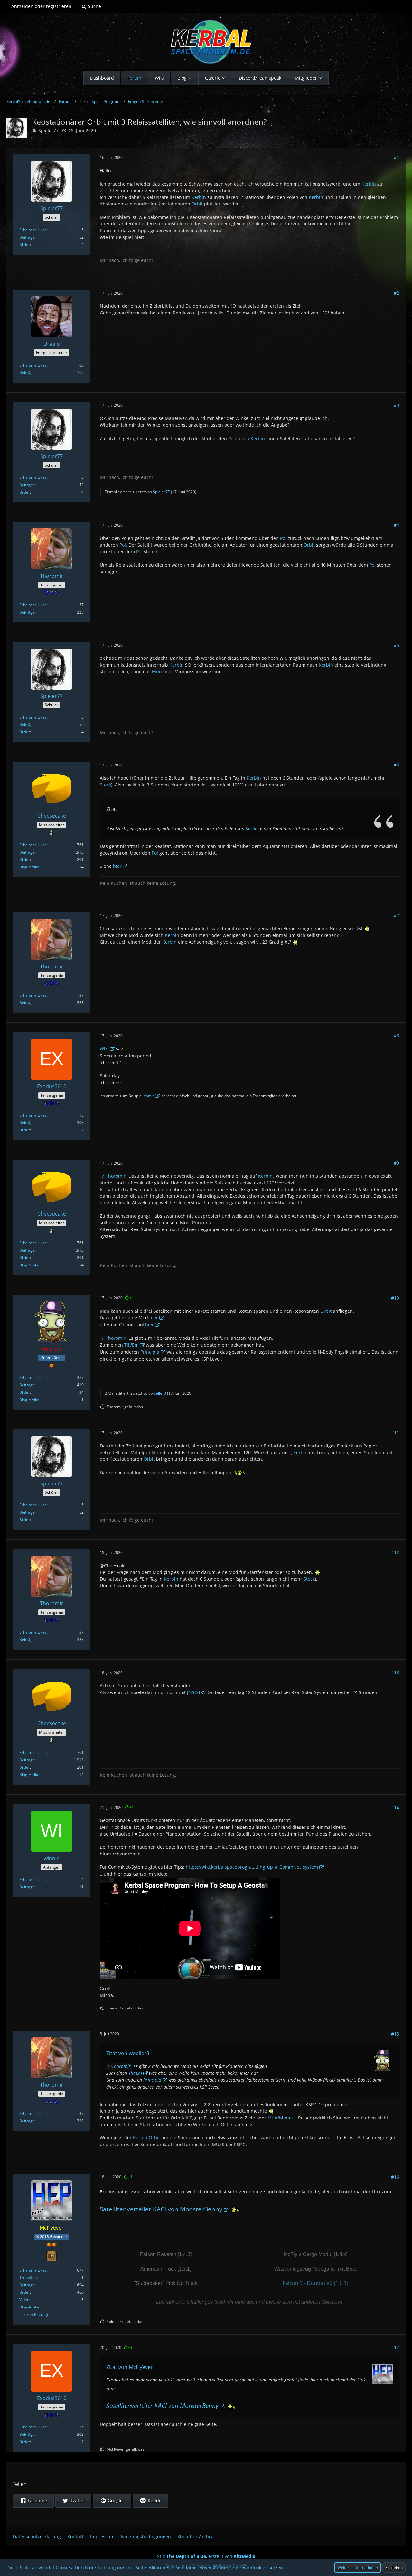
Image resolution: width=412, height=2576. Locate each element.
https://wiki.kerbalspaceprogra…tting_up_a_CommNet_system (252, 1867)
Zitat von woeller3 (128, 2053)
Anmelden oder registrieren (41, 6)
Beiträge (27, 237)
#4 (396, 525)
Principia (150, 1352)
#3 (396, 405)
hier (117, 866)
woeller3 (158, 1393)
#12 (395, 1552)
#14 (395, 1807)
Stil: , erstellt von (206, 2556)
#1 (396, 157)
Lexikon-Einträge (34, 2314)
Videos (25, 2300)
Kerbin (369, 184)
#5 (396, 645)
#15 (395, 2034)
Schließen (394, 2567)
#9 (396, 1163)
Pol (283, 538)
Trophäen (28, 2277)
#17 (395, 2347)
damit (149, 1096)
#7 (396, 916)
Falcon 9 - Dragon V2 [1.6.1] (315, 2283)
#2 (396, 293)
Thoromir (116, 1176)
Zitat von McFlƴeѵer (130, 2367)
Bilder (25, 245)
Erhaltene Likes (33, 230)
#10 (395, 1298)
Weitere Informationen (358, 2567)
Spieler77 (48, 130)
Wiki (104, 1049)
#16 (395, 2177)
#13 (395, 1672)
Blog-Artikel (30, 867)
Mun (157, 671)
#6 (396, 765)
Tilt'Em (131, 1345)
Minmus (288, 2118)
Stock (105, 785)
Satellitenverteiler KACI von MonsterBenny (161, 2209)
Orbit (197, 204)
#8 (396, 1035)
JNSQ (192, 1692)
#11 (395, 1433)
